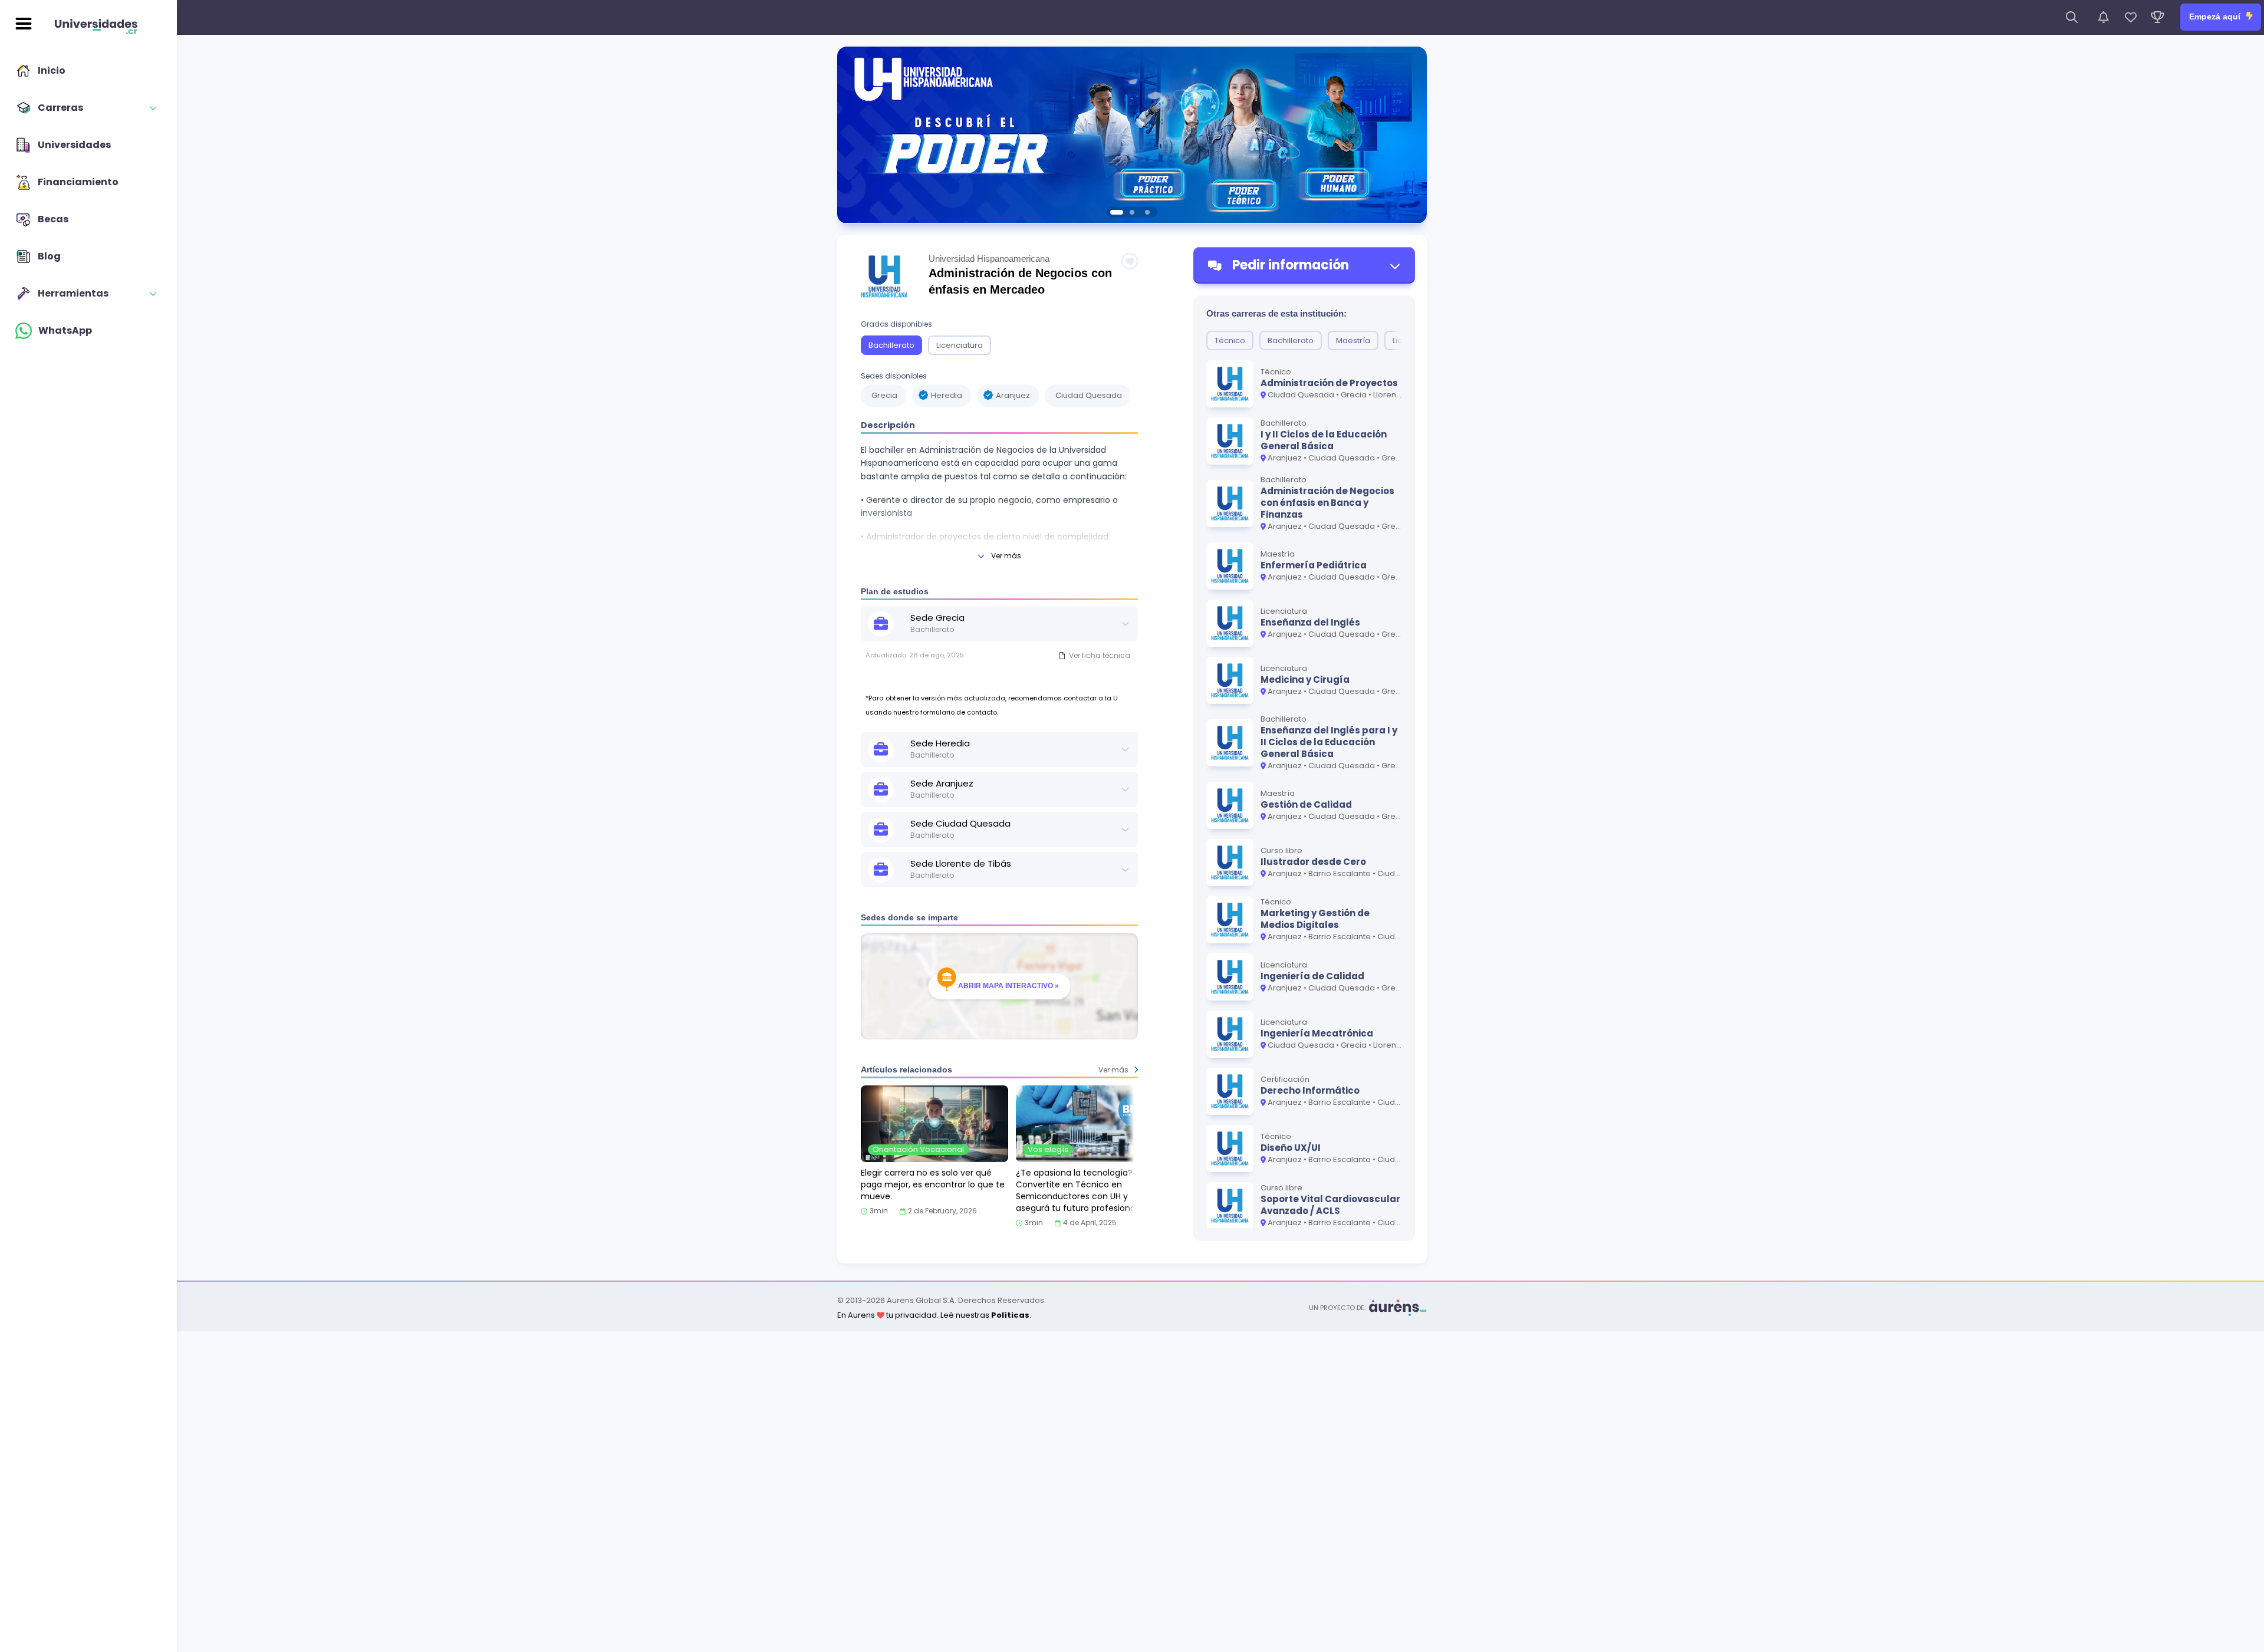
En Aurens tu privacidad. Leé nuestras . (934, 1315)
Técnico (1230, 340)
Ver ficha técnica (1100, 655)
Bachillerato (891, 345)
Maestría (1353, 340)
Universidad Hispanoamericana (989, 259)
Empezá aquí (2216, 17)
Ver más (1006, 556)
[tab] (1117, 212)
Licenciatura (960, 345)
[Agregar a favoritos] (1130, 261)
